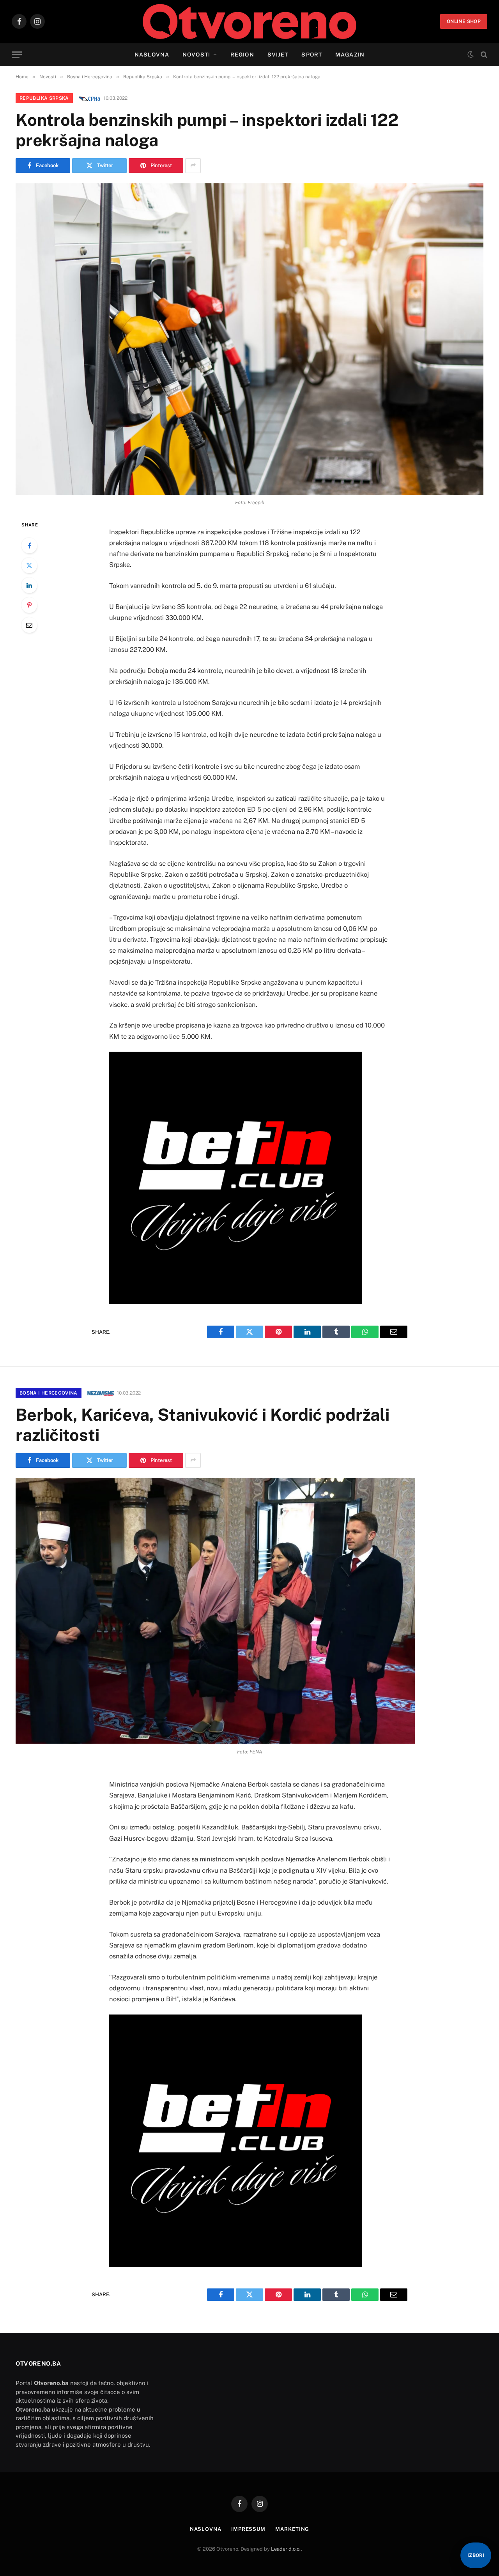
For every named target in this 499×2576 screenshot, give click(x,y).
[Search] (483, 55)
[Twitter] (29, 565)
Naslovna (152, 55)
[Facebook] (29, 546)
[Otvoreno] (250, 21)
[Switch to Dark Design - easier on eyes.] (471, 55)
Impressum (248, 2529)
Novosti (196, 55)
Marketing (292, 2529)
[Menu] (17, 55)
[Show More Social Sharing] (193, 166)
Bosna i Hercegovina (49, 1393)
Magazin (350, 55)
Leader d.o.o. (286, 2549)
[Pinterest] (29, 605)
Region (242, 55)
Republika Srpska (44, 98)
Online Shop (464, 21)
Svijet (278, 55)
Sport (312, 55)
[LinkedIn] (29, 585)
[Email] (29, 625)
